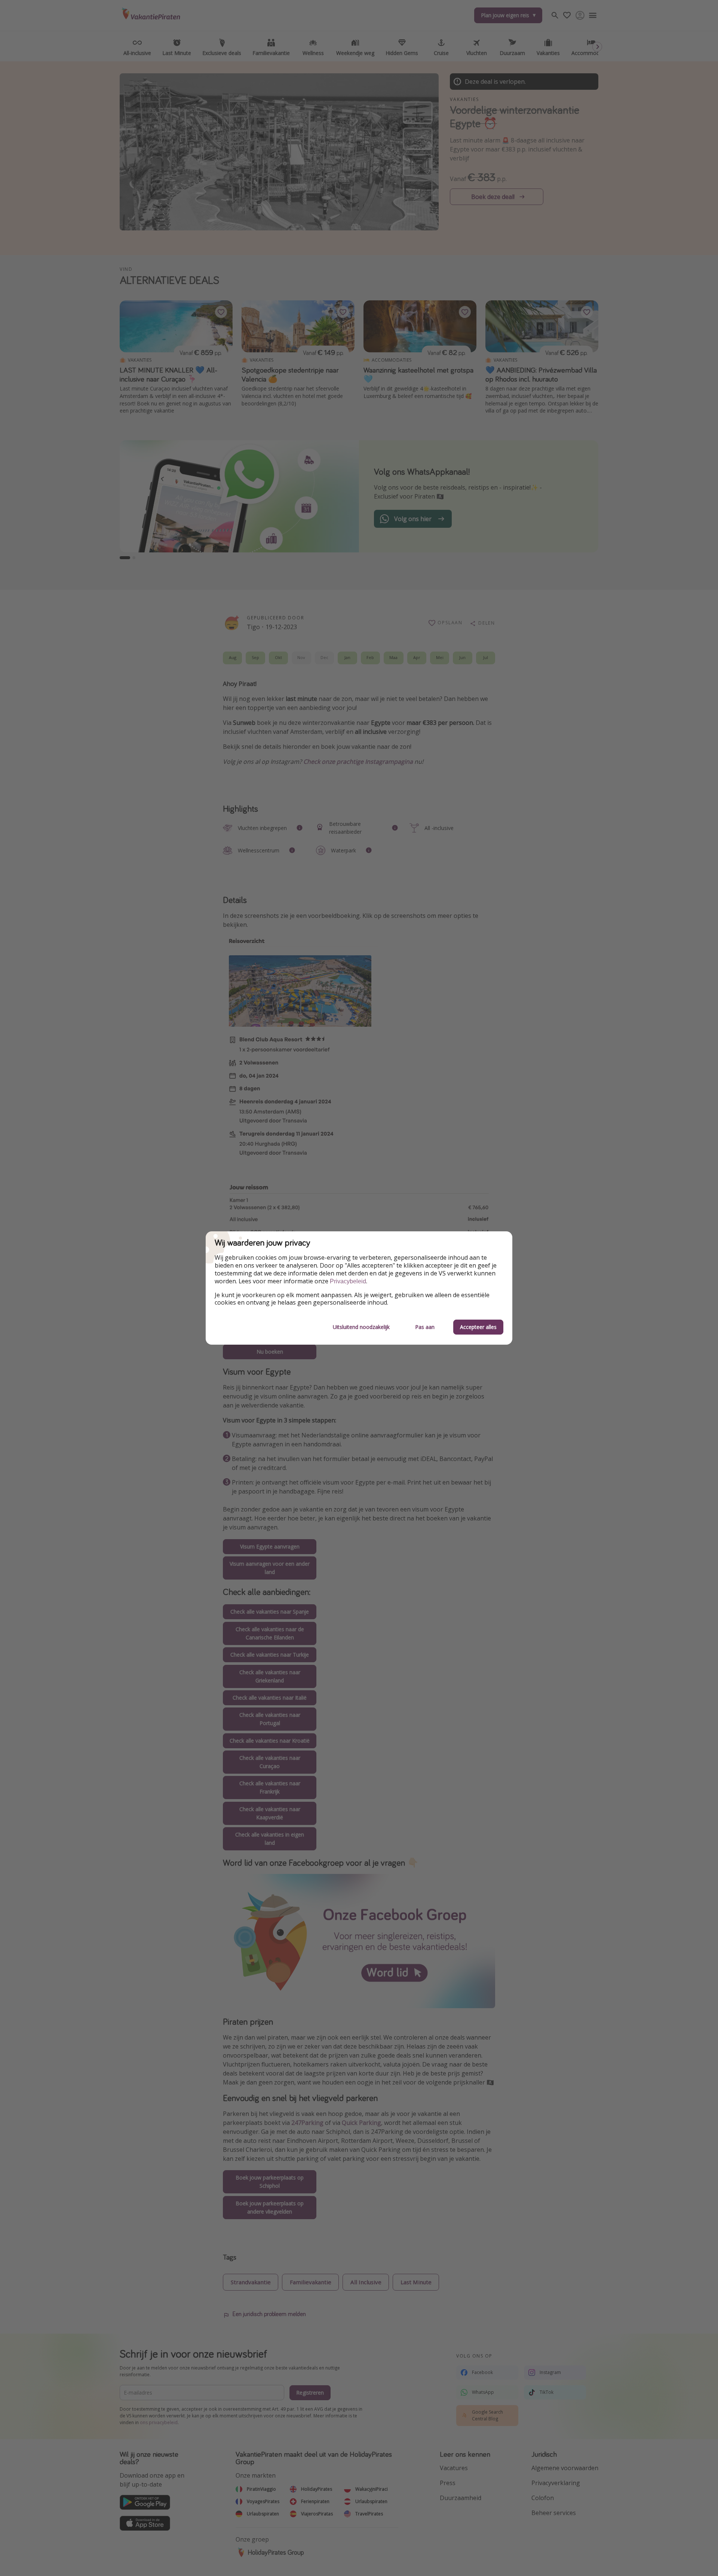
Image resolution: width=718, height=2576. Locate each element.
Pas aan (425, 1327)
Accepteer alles (478, 1327)
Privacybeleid (348, 1281)
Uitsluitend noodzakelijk (361, 1327)
